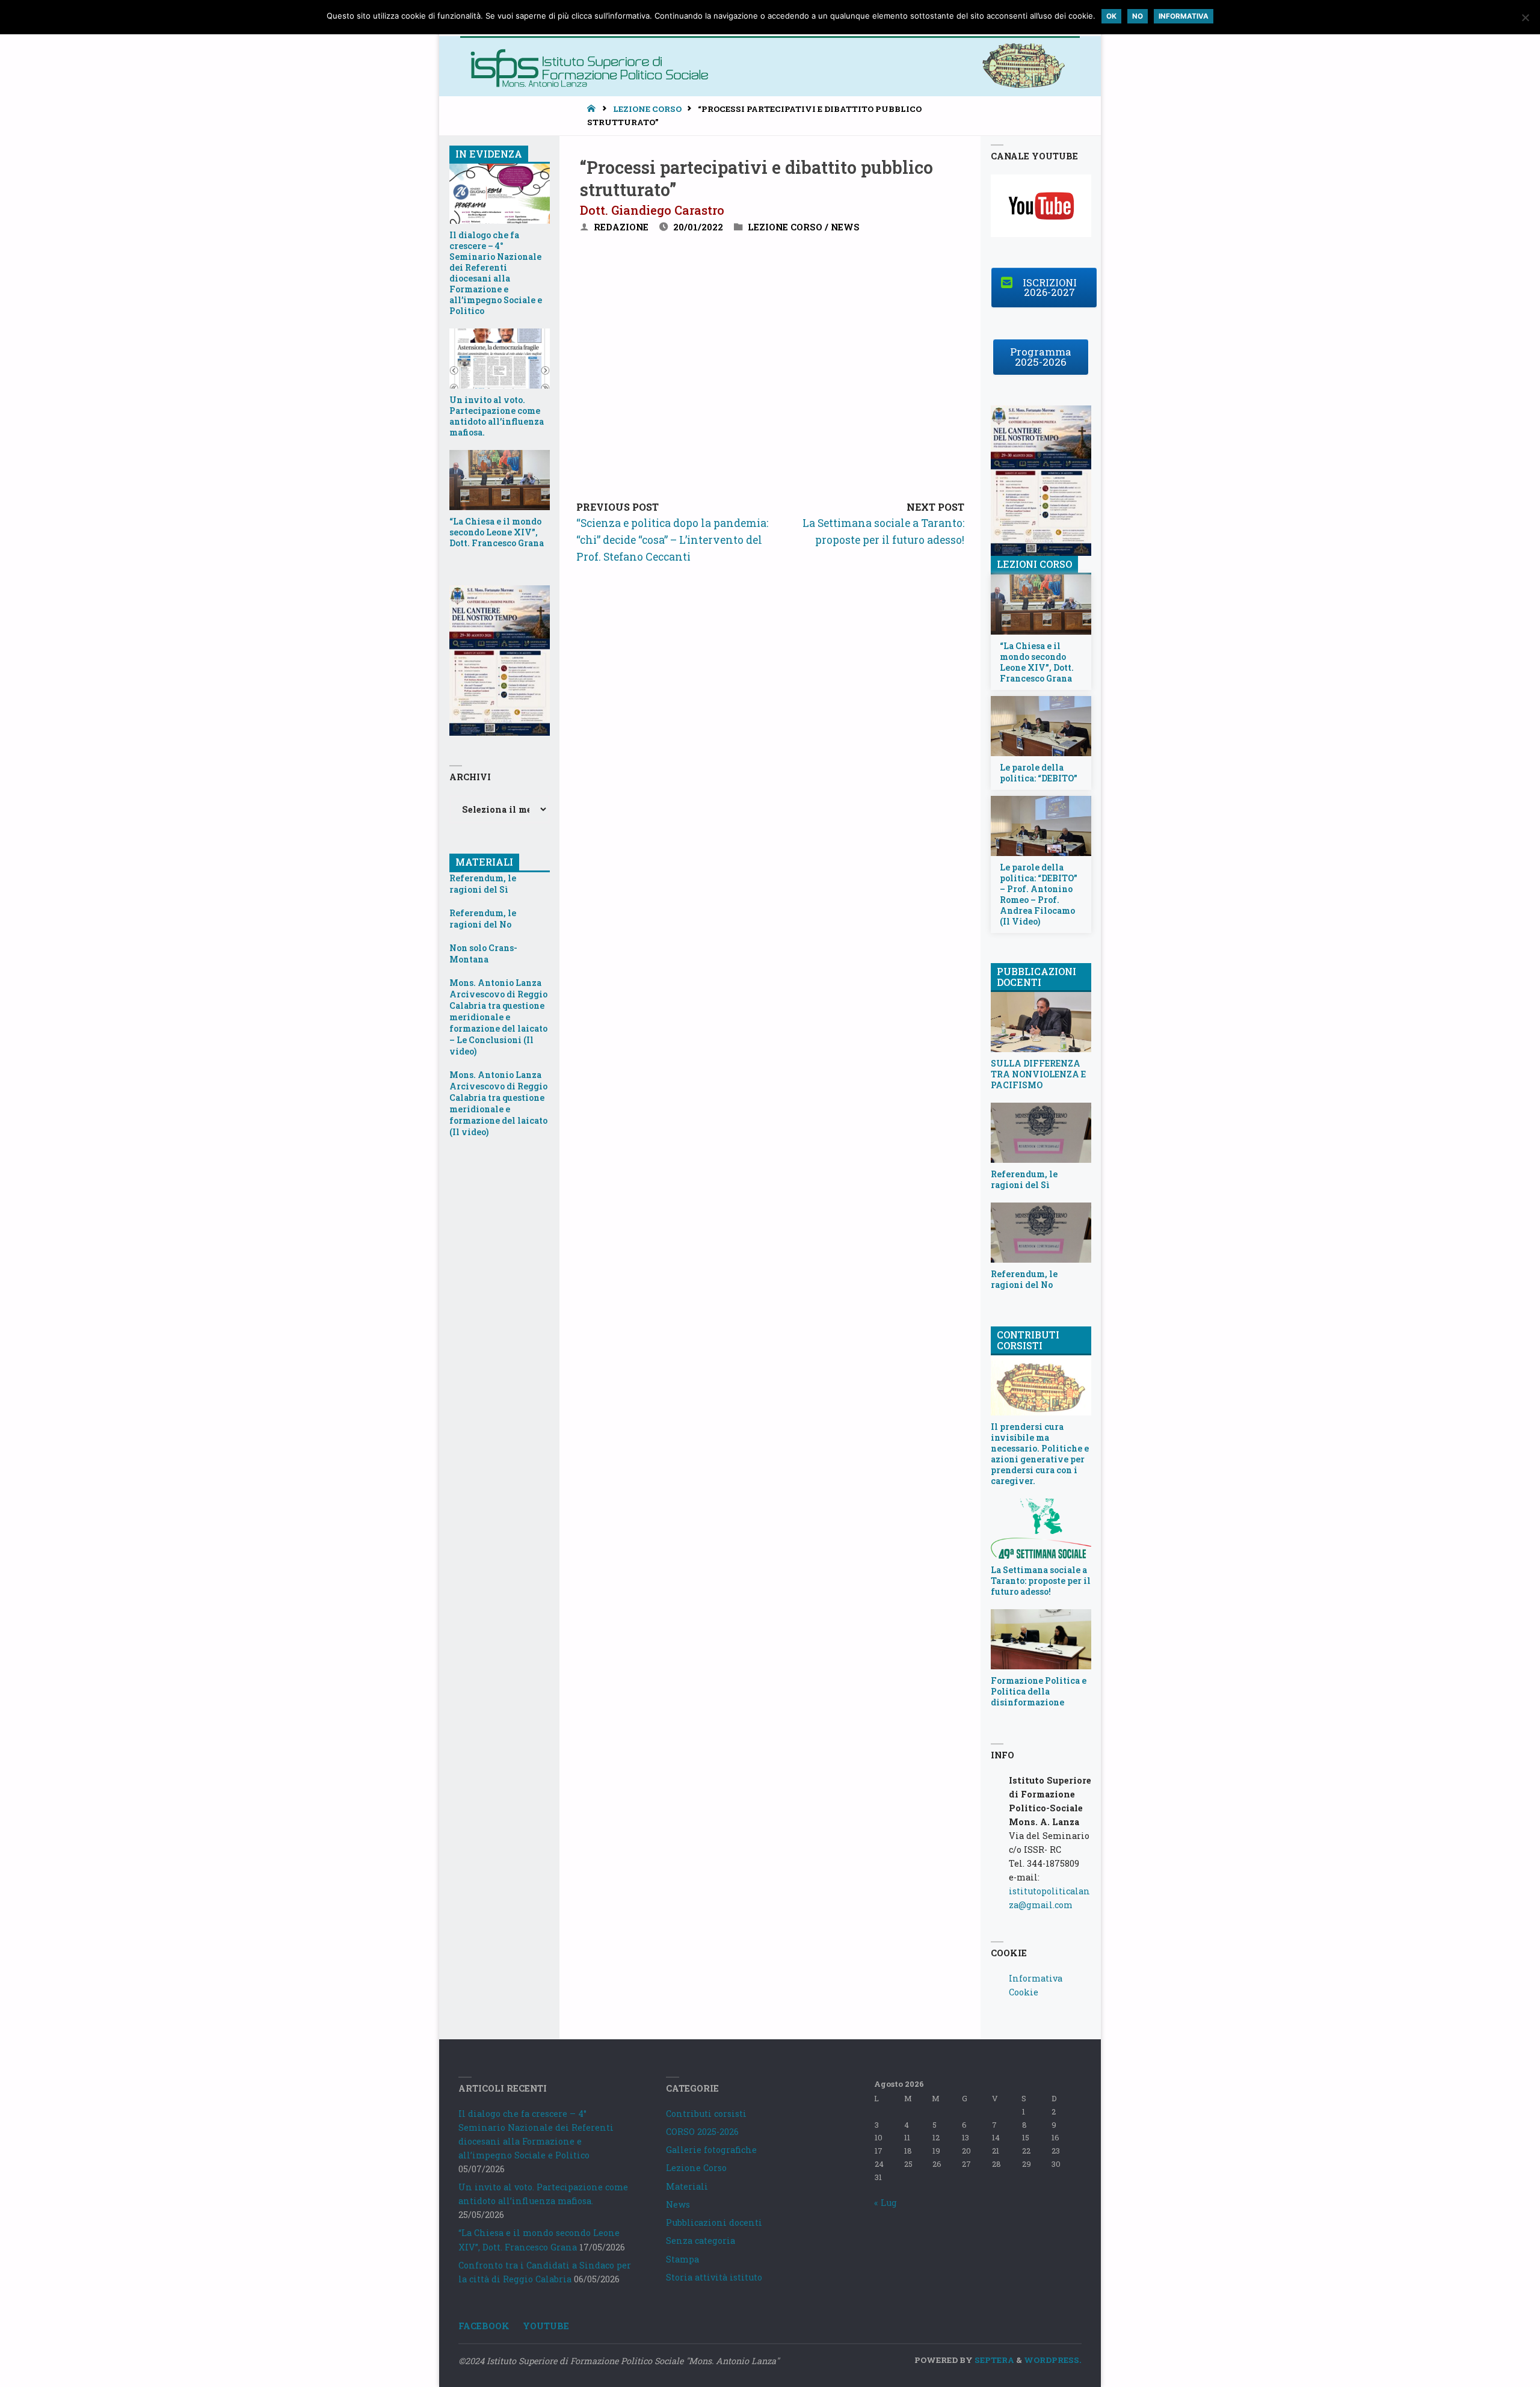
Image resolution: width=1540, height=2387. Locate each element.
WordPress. (1053, 2360)
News (845, 227)
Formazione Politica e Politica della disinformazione (1039, 1692)
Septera (993, 2360)
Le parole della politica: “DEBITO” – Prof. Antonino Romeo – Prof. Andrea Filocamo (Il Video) (1039, 895)
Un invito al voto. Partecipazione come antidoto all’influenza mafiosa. (497, 416)
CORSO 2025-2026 (702, 2132)
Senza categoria (701, 2241)
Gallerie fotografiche (711, 2150)
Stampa (682, 2259)
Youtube (546, 2326)
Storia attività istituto (714, 2277)
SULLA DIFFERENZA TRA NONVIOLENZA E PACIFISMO (1038, 1074)
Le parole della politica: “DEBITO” (1039, 773)
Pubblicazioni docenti (714, 2222)
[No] (1525, 17)
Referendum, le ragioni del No (483, 919)
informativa (1184, 16)
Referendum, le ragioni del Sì (483, 884)
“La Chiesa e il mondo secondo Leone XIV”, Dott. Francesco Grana (497, 532)
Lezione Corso (647, 109)
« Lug (885, 2203)
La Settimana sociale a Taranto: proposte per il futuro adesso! (1041, 1581)
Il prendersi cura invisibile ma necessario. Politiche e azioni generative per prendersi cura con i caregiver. (1040, 1454)
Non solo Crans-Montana (483, 953)
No (1138, 16)
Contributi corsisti (706, 2114)
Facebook (484, 2326)
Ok (1111, 16)
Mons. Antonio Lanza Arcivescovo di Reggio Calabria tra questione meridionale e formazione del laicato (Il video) (498, 1103)
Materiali (687, 2186)
